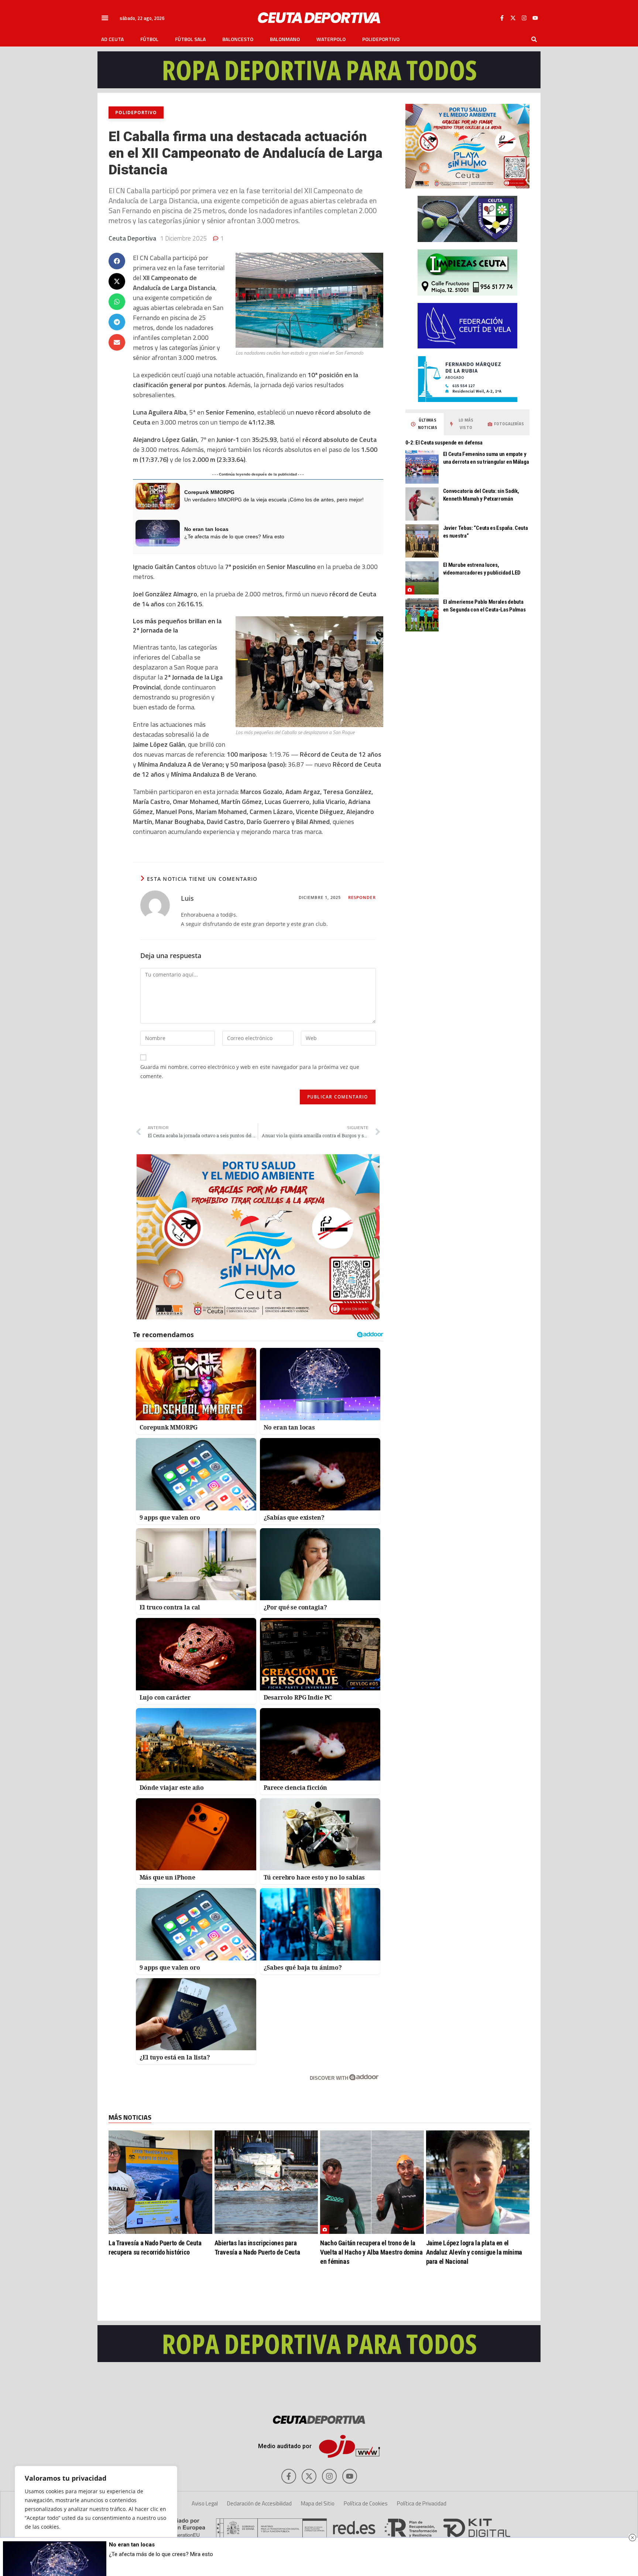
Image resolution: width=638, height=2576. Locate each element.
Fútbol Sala (190, 39)
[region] (96, 2514)
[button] (105, 18)
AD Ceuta (112, 39)
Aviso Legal (205, 2503)
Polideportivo (381, 39)
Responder (362, 897)
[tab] (425, 424)
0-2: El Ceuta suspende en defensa (444, 443)
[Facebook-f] (502, 18)
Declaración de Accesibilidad (259, 2503)
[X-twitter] (513, 18)
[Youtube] (535, 18)
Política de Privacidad (422, 2503)
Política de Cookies (366, 2503)
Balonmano (285, 39)
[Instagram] (524, 18)
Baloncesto (238, 39)
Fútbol (149, 39)
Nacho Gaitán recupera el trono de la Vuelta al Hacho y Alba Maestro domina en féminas (371, 2252)
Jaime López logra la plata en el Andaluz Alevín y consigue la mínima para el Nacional (474, 2252)
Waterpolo (331, 39)
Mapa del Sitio (318, 2503)
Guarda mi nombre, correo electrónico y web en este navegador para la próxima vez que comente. (250, 1071)
